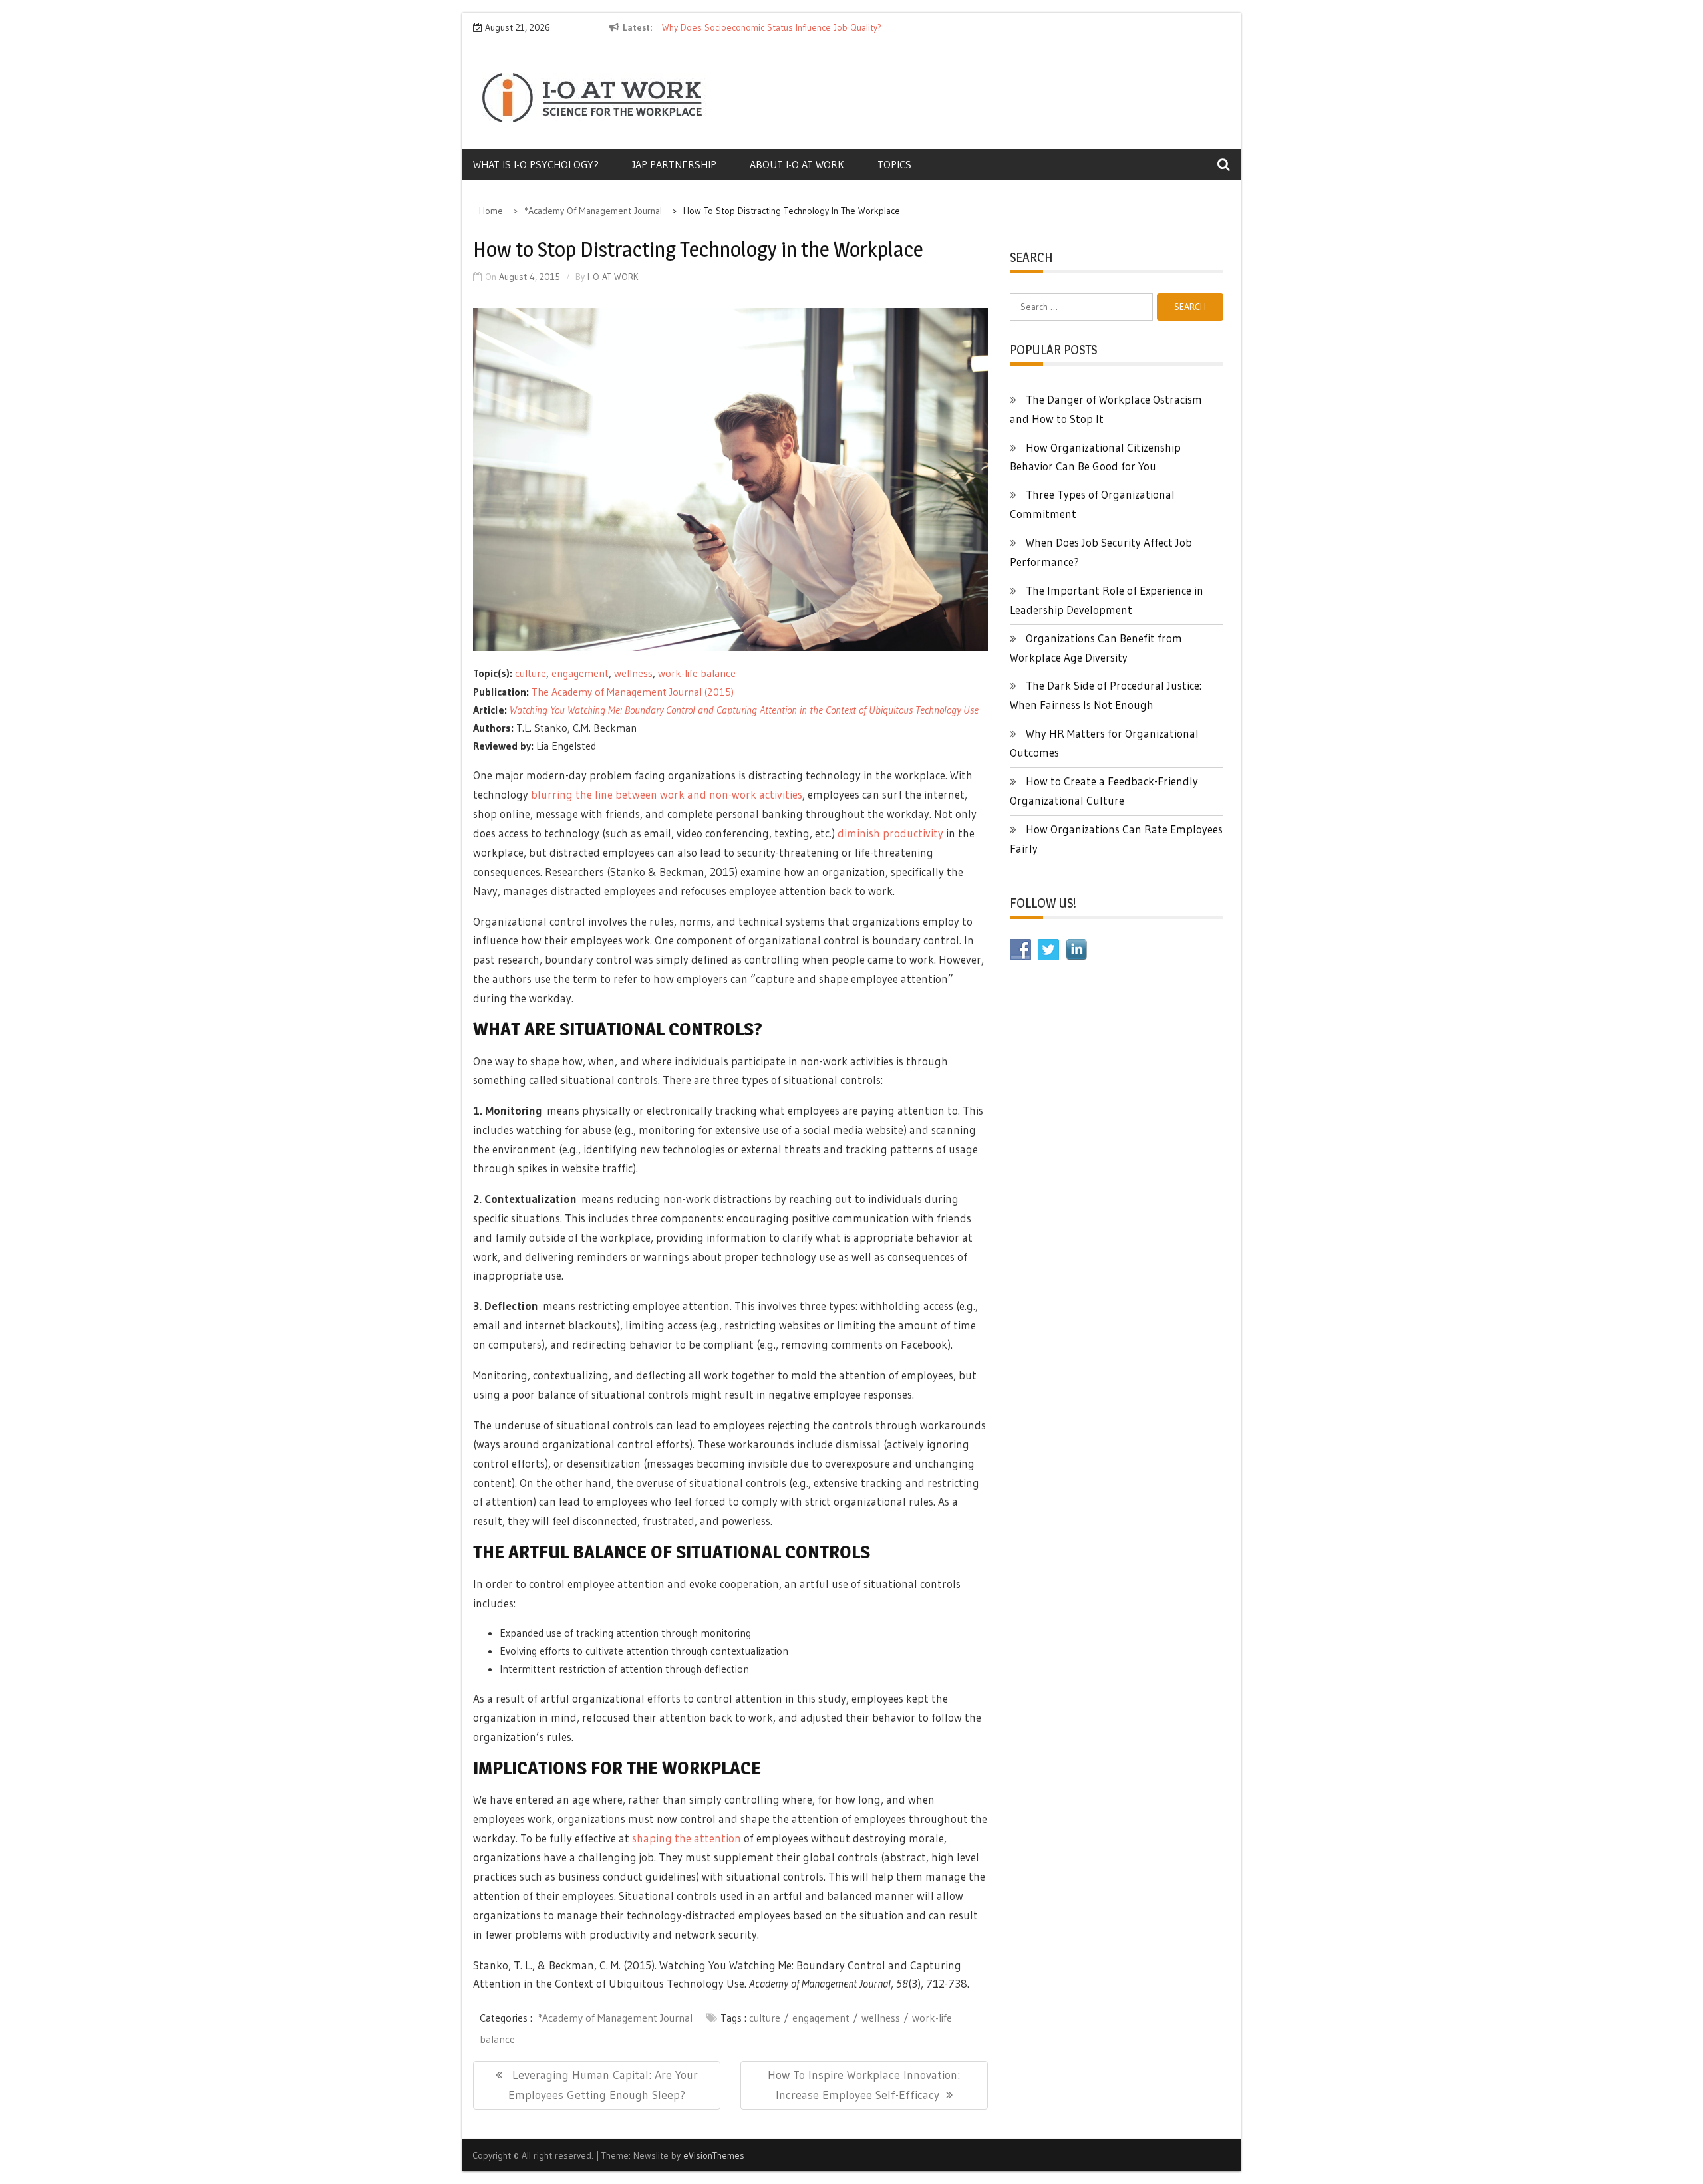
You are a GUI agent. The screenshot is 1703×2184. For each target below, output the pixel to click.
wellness (633, 673)
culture (531, 673)
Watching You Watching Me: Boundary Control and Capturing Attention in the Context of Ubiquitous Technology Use (744, 710)
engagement (580, 673)
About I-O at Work (797, 164)
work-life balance (697, 673)
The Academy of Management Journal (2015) (633, 692)
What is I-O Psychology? (536, 164)
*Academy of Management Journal (615, 2018)
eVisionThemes (714, 2155)
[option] (784, 28)
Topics (894, 164)
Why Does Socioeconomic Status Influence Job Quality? (772, 27)
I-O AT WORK (613, 277)
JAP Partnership (674, 164)
